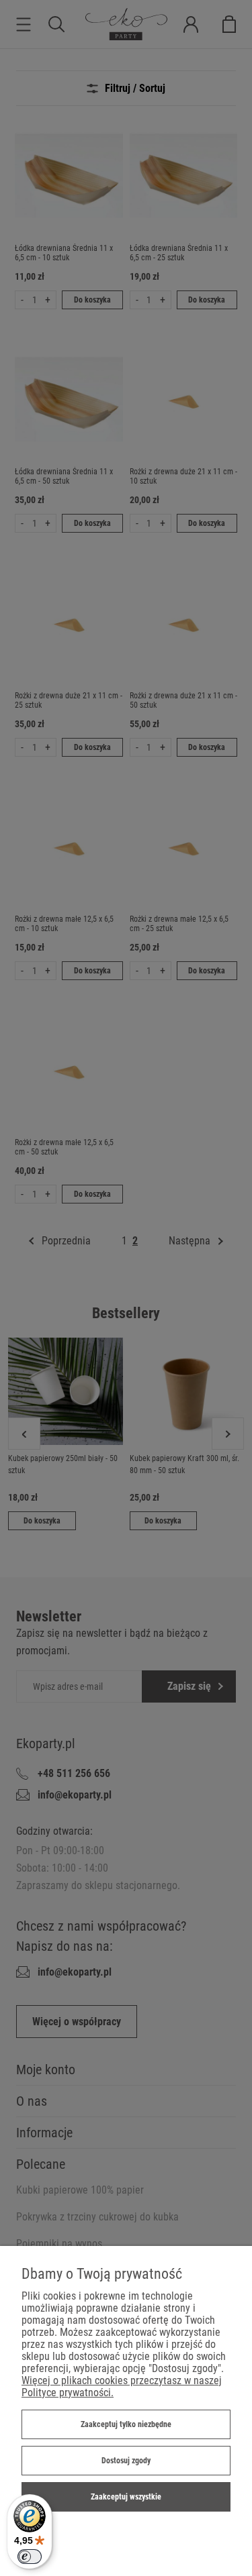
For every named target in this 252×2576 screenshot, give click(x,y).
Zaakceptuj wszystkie (126, 2497)
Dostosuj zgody (126, 2461)
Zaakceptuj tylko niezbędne (126, 2424)
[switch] (30, 2557)
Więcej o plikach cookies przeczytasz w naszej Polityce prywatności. (122, 2386)
